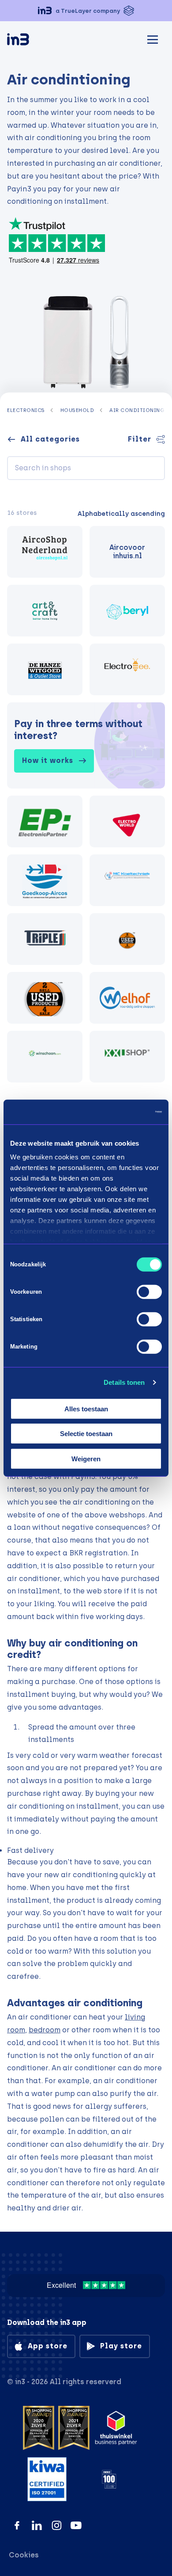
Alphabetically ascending (121, 514)
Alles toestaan (86, 1408)
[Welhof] (127, 998)
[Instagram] (57, 2525)
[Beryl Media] (127, 611)
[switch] (149, 1292)
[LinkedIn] (37, 2525)
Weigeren (86, 1458)
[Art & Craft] (45, 611)
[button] (86, 11)
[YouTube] (76, 2525)
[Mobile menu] (153, 38)
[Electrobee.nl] (127, 669)
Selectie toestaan (86, 1434)
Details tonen (124, 1382)
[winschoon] (45, 1057)
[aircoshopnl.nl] (45, 552)
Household (77, 410)
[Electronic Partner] (45, 821)
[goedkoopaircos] (45, 880)
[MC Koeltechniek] (127, 880)
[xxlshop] (127, 1057)
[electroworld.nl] (127, 821)
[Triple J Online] (45, 939)
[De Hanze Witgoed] (45, 669)
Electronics (26, 410)
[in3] (34, 41)
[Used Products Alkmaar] (127, 939)
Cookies (24, 2555)
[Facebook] (17, 2525)
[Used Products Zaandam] (45, 998)
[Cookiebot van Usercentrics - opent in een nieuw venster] (124, 1112)
